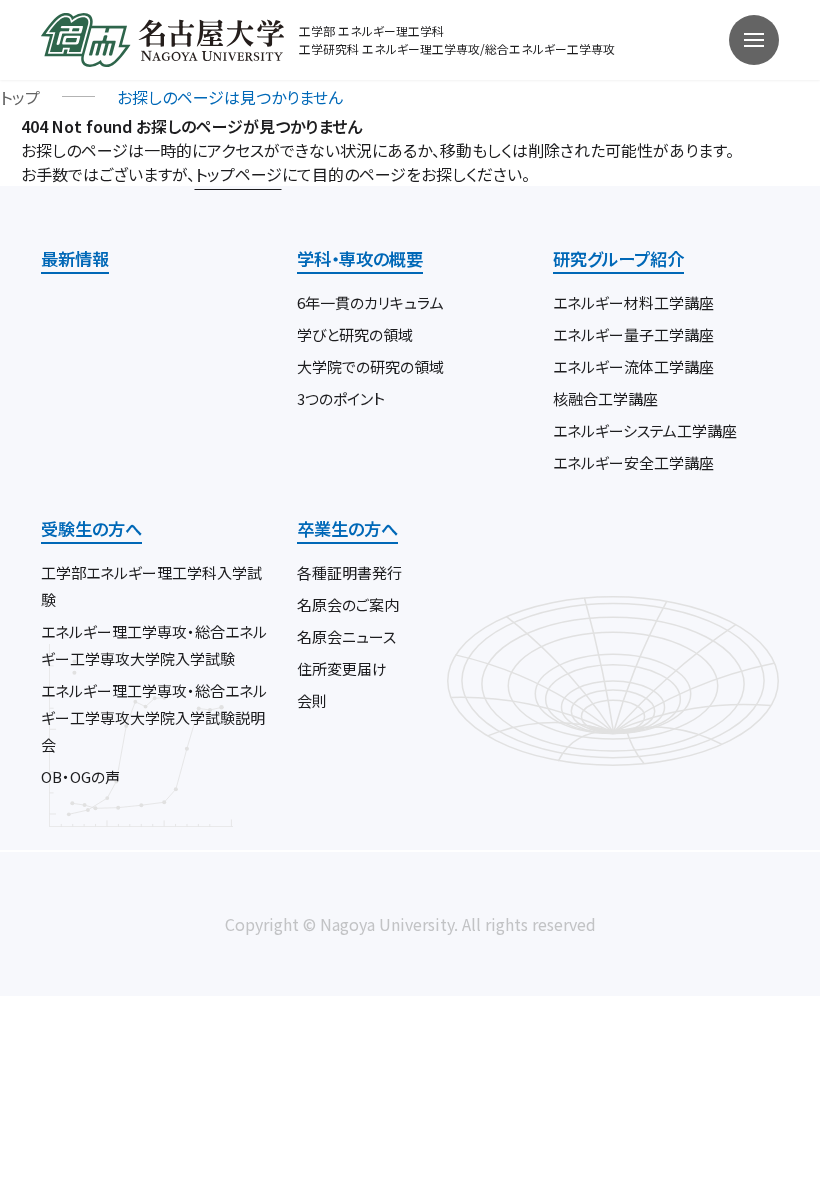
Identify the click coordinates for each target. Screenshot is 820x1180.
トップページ (238, 174)
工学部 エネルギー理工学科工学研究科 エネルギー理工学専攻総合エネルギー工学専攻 (457, 39)
